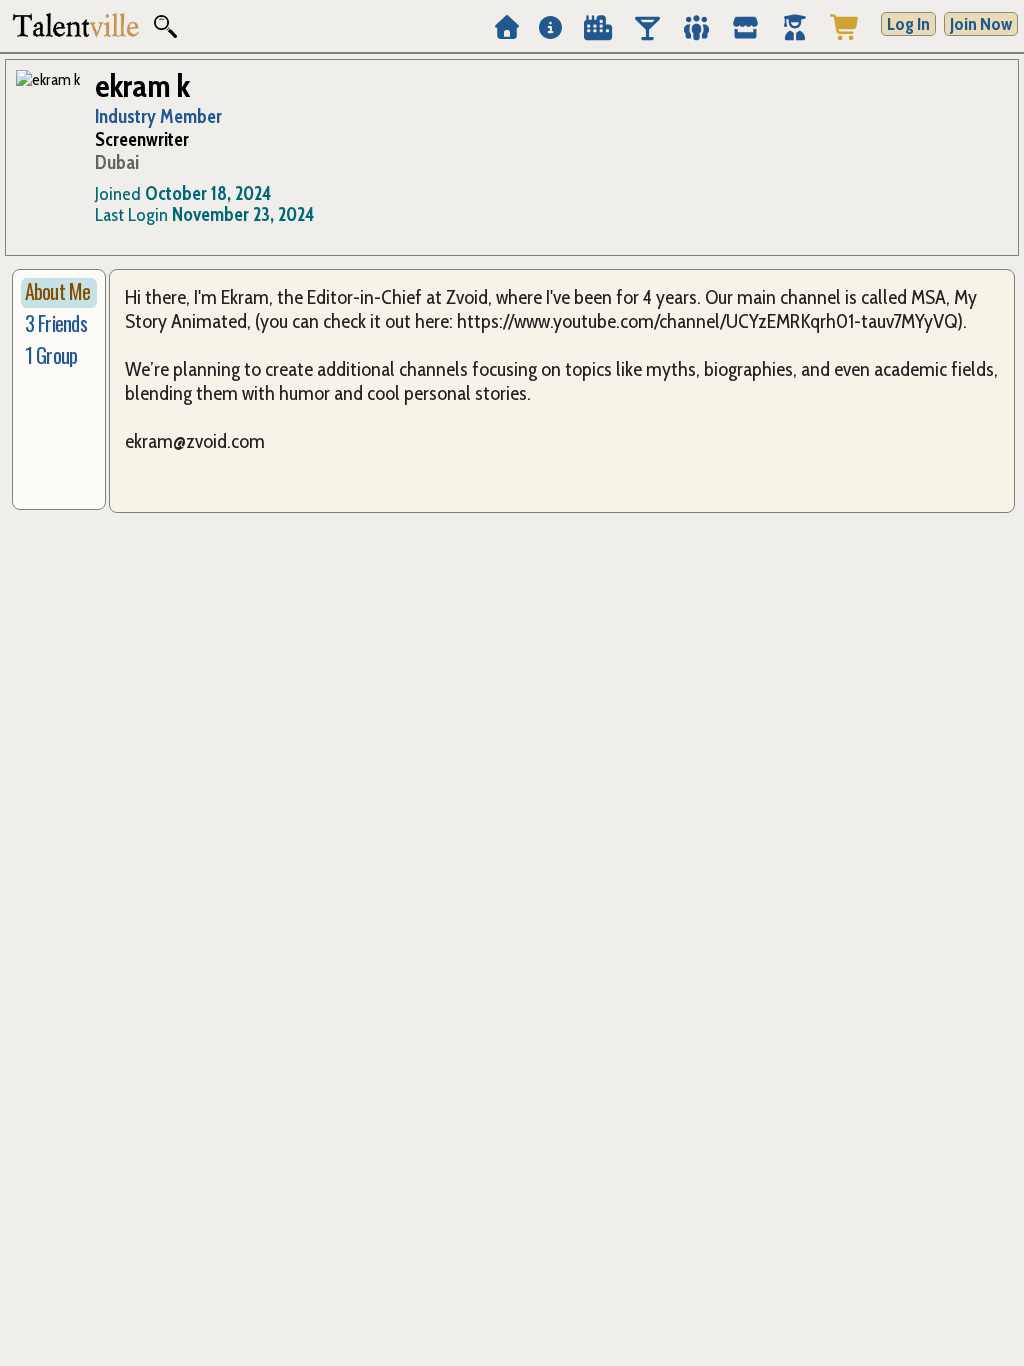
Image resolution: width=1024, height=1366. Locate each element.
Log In (908, 24)
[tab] (59, 293)
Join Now (981, 24)
